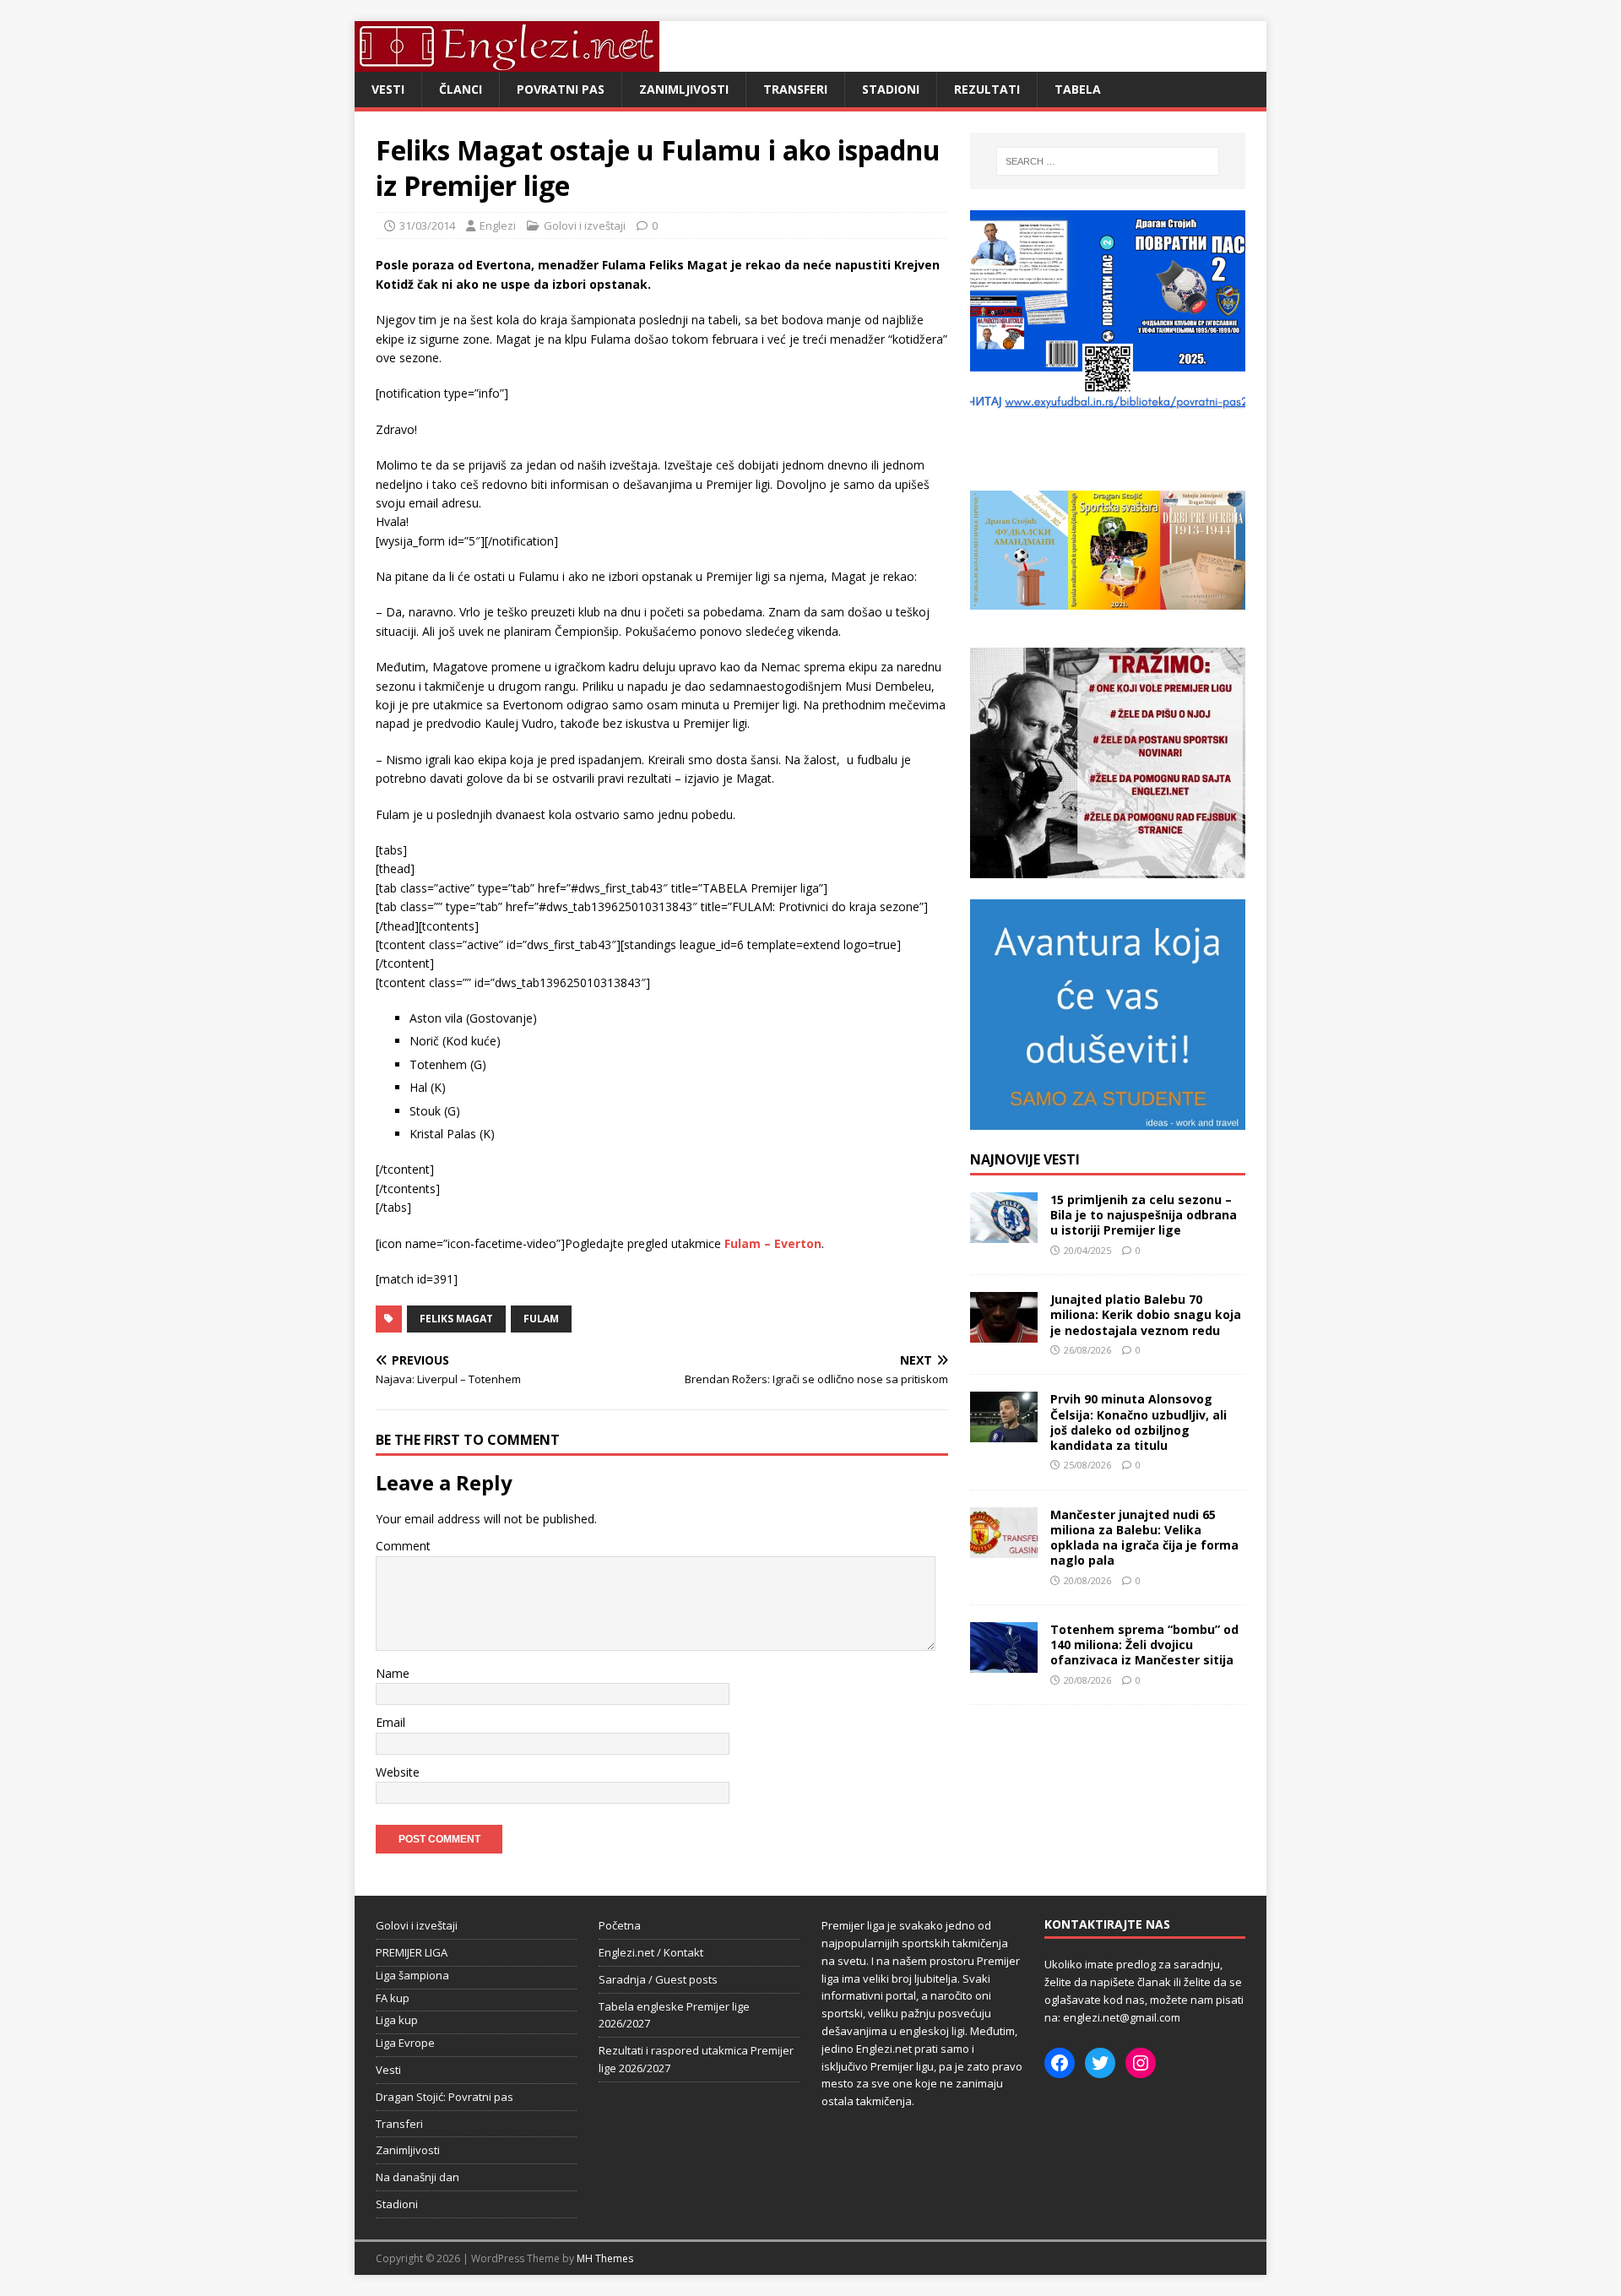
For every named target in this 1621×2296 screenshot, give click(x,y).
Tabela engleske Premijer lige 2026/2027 (674, 2015)
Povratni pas (561, 89)
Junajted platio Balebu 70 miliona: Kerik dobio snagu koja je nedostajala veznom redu (1146, 1314)
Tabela (1078, 89)
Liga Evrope (405, 2043)
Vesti (388, 89)
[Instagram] (1141, 2063)
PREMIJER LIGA (412, 1952)
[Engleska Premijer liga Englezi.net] (507, 62)
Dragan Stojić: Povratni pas (445, 2097)
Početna (620, 1925)
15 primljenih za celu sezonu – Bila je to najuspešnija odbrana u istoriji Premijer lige (1144, 1215)
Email (390, 1722)
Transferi (795, 89)
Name (393, 1673)
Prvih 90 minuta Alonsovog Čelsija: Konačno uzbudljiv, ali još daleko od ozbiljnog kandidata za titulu (1138, 1422)
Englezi (498, 225)
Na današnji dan (417, 2177)
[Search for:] (1108, 161)
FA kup (393, 1998)
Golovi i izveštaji (585, 225)
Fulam (541, 1319)
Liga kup (397, 2020)
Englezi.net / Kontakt (651, 1952)
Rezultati (987, 89)
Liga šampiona (412, 1975)
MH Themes (605, 2258)
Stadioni (891, 89)
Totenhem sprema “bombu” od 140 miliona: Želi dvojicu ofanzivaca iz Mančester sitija (1144, 1645)
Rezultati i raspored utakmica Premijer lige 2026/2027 (696, 2059)
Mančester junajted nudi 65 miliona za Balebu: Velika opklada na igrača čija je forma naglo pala (1144, 1538)
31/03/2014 (427, 225)
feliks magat (456, 1319)
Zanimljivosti (684, 89)
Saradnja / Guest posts (658, 1979)
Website (398, 1772)
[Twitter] (1100, 2063)
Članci (461, 89)
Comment (403, 1546)
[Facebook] (1060, 2063)
